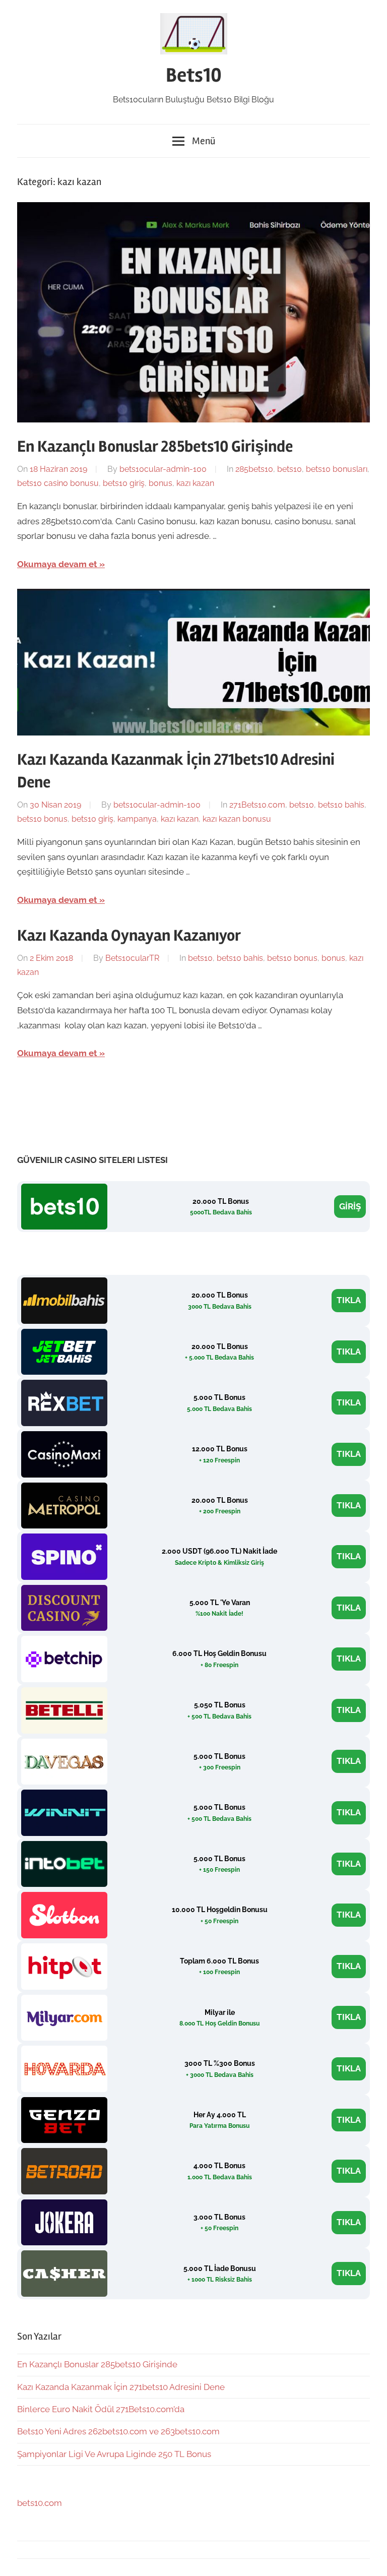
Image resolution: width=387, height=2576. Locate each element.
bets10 (289, 469)
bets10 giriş (124, 483)
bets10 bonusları (337, 469)
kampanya (137, 819)
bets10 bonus (42, 819)
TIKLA (349, 1300)
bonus (160, 483)
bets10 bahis (341, 805)
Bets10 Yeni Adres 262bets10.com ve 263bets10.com (118, 2431)
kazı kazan (195, 483)
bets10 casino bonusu (58, 483)
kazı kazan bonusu (237, 819)
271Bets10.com (257, 805)
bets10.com (40, 2503)
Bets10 (194, 75)
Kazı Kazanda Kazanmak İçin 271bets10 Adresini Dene (121, 2387)
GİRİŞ (350, 1206)
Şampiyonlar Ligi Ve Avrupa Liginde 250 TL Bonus (114, 2454)
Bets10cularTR (132, 958)
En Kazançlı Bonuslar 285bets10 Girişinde (155, 446)
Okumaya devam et (57, 564)
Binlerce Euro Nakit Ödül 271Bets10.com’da (101, 2409)
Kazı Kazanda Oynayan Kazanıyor (129, 935)
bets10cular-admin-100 (163, 469)
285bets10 (254, 469)
